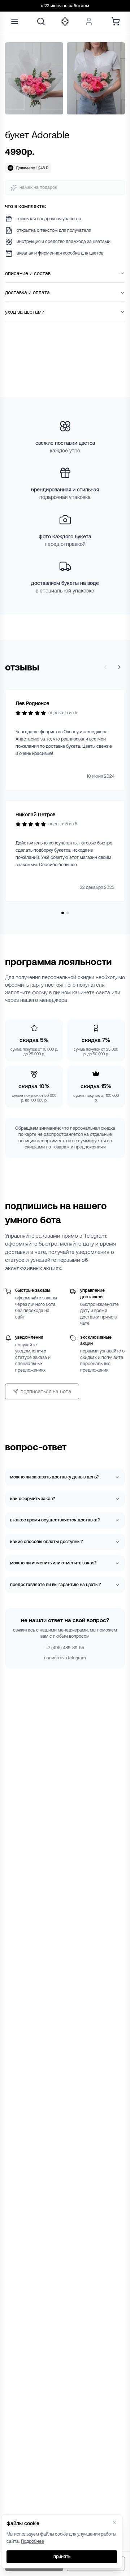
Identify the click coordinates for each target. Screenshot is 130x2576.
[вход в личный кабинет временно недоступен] (89, 21)
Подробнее (32, 2541)
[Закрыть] (114, 2522)
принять (62, 2557)
